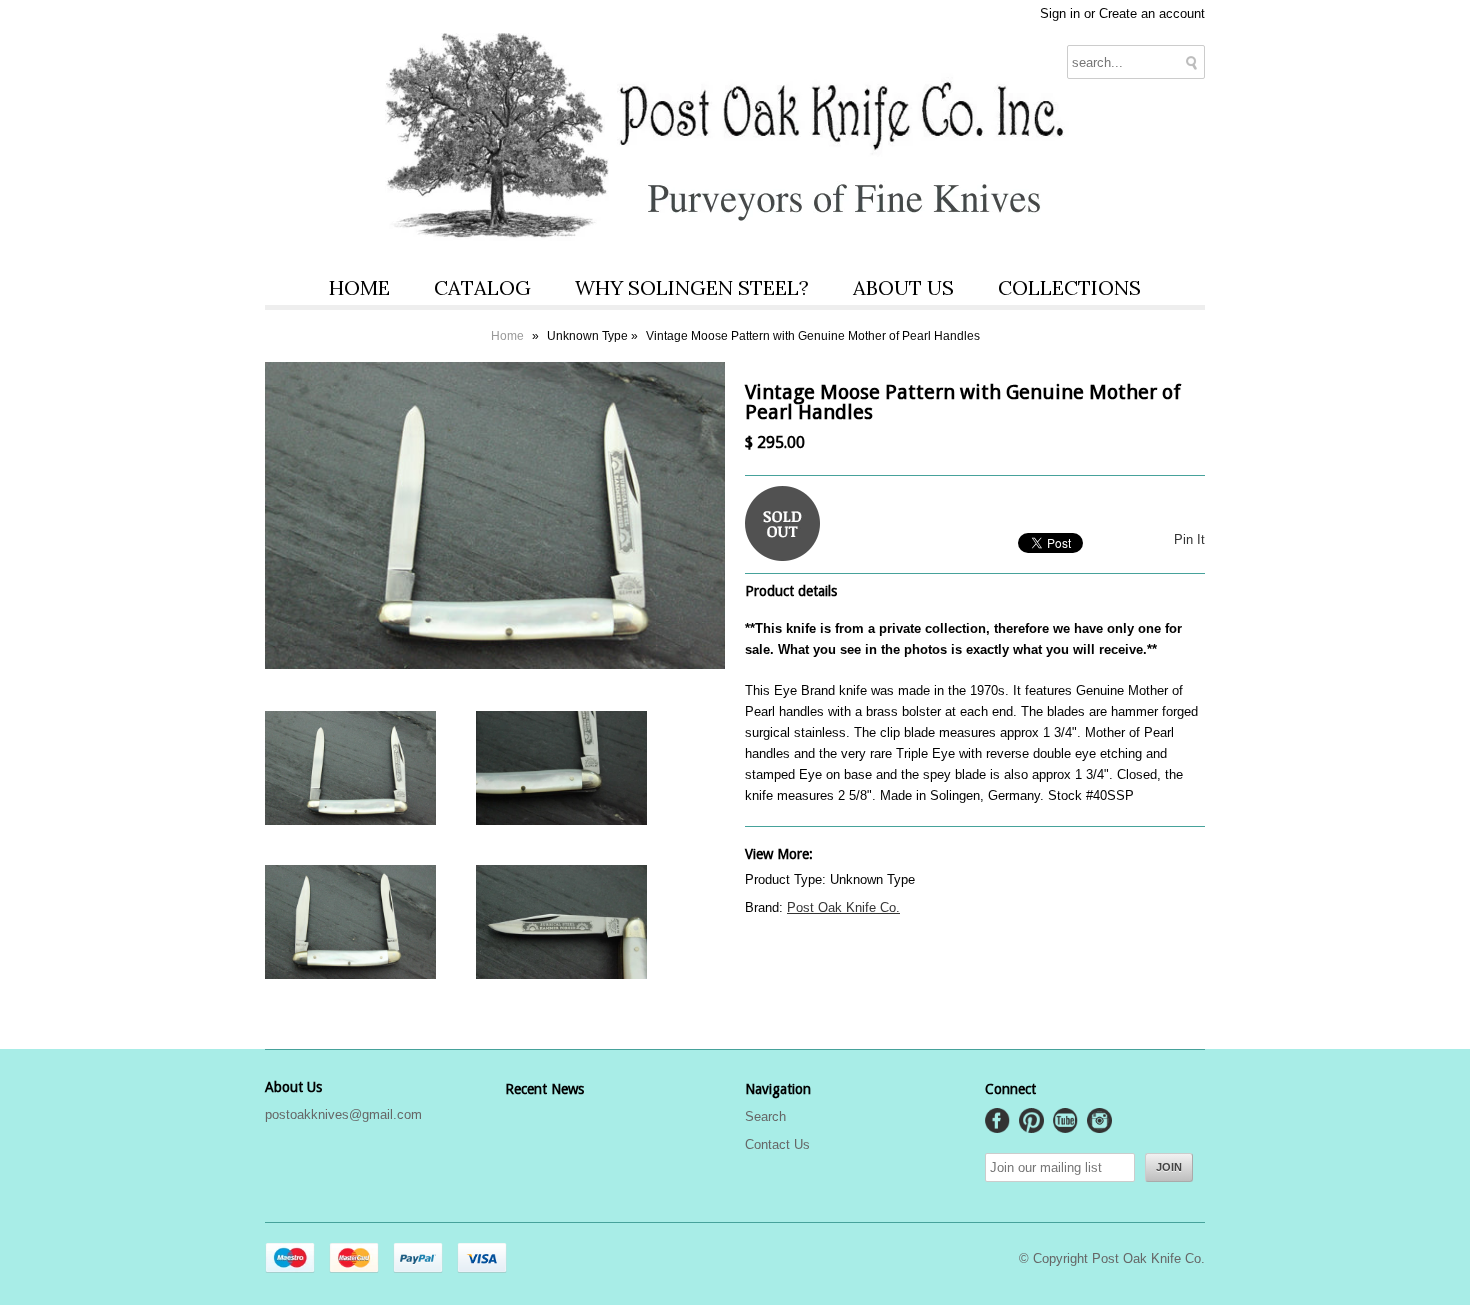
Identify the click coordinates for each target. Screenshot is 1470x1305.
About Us (903, 287)
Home (359, 287)
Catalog (482, 287)
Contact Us (777, 1144)
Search (765, 1116)
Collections (1069, 287)
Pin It (1189, 539)
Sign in (1060, 13)
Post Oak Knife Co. (843, 907)
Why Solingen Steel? (692, 287)
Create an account (1152, 13)
